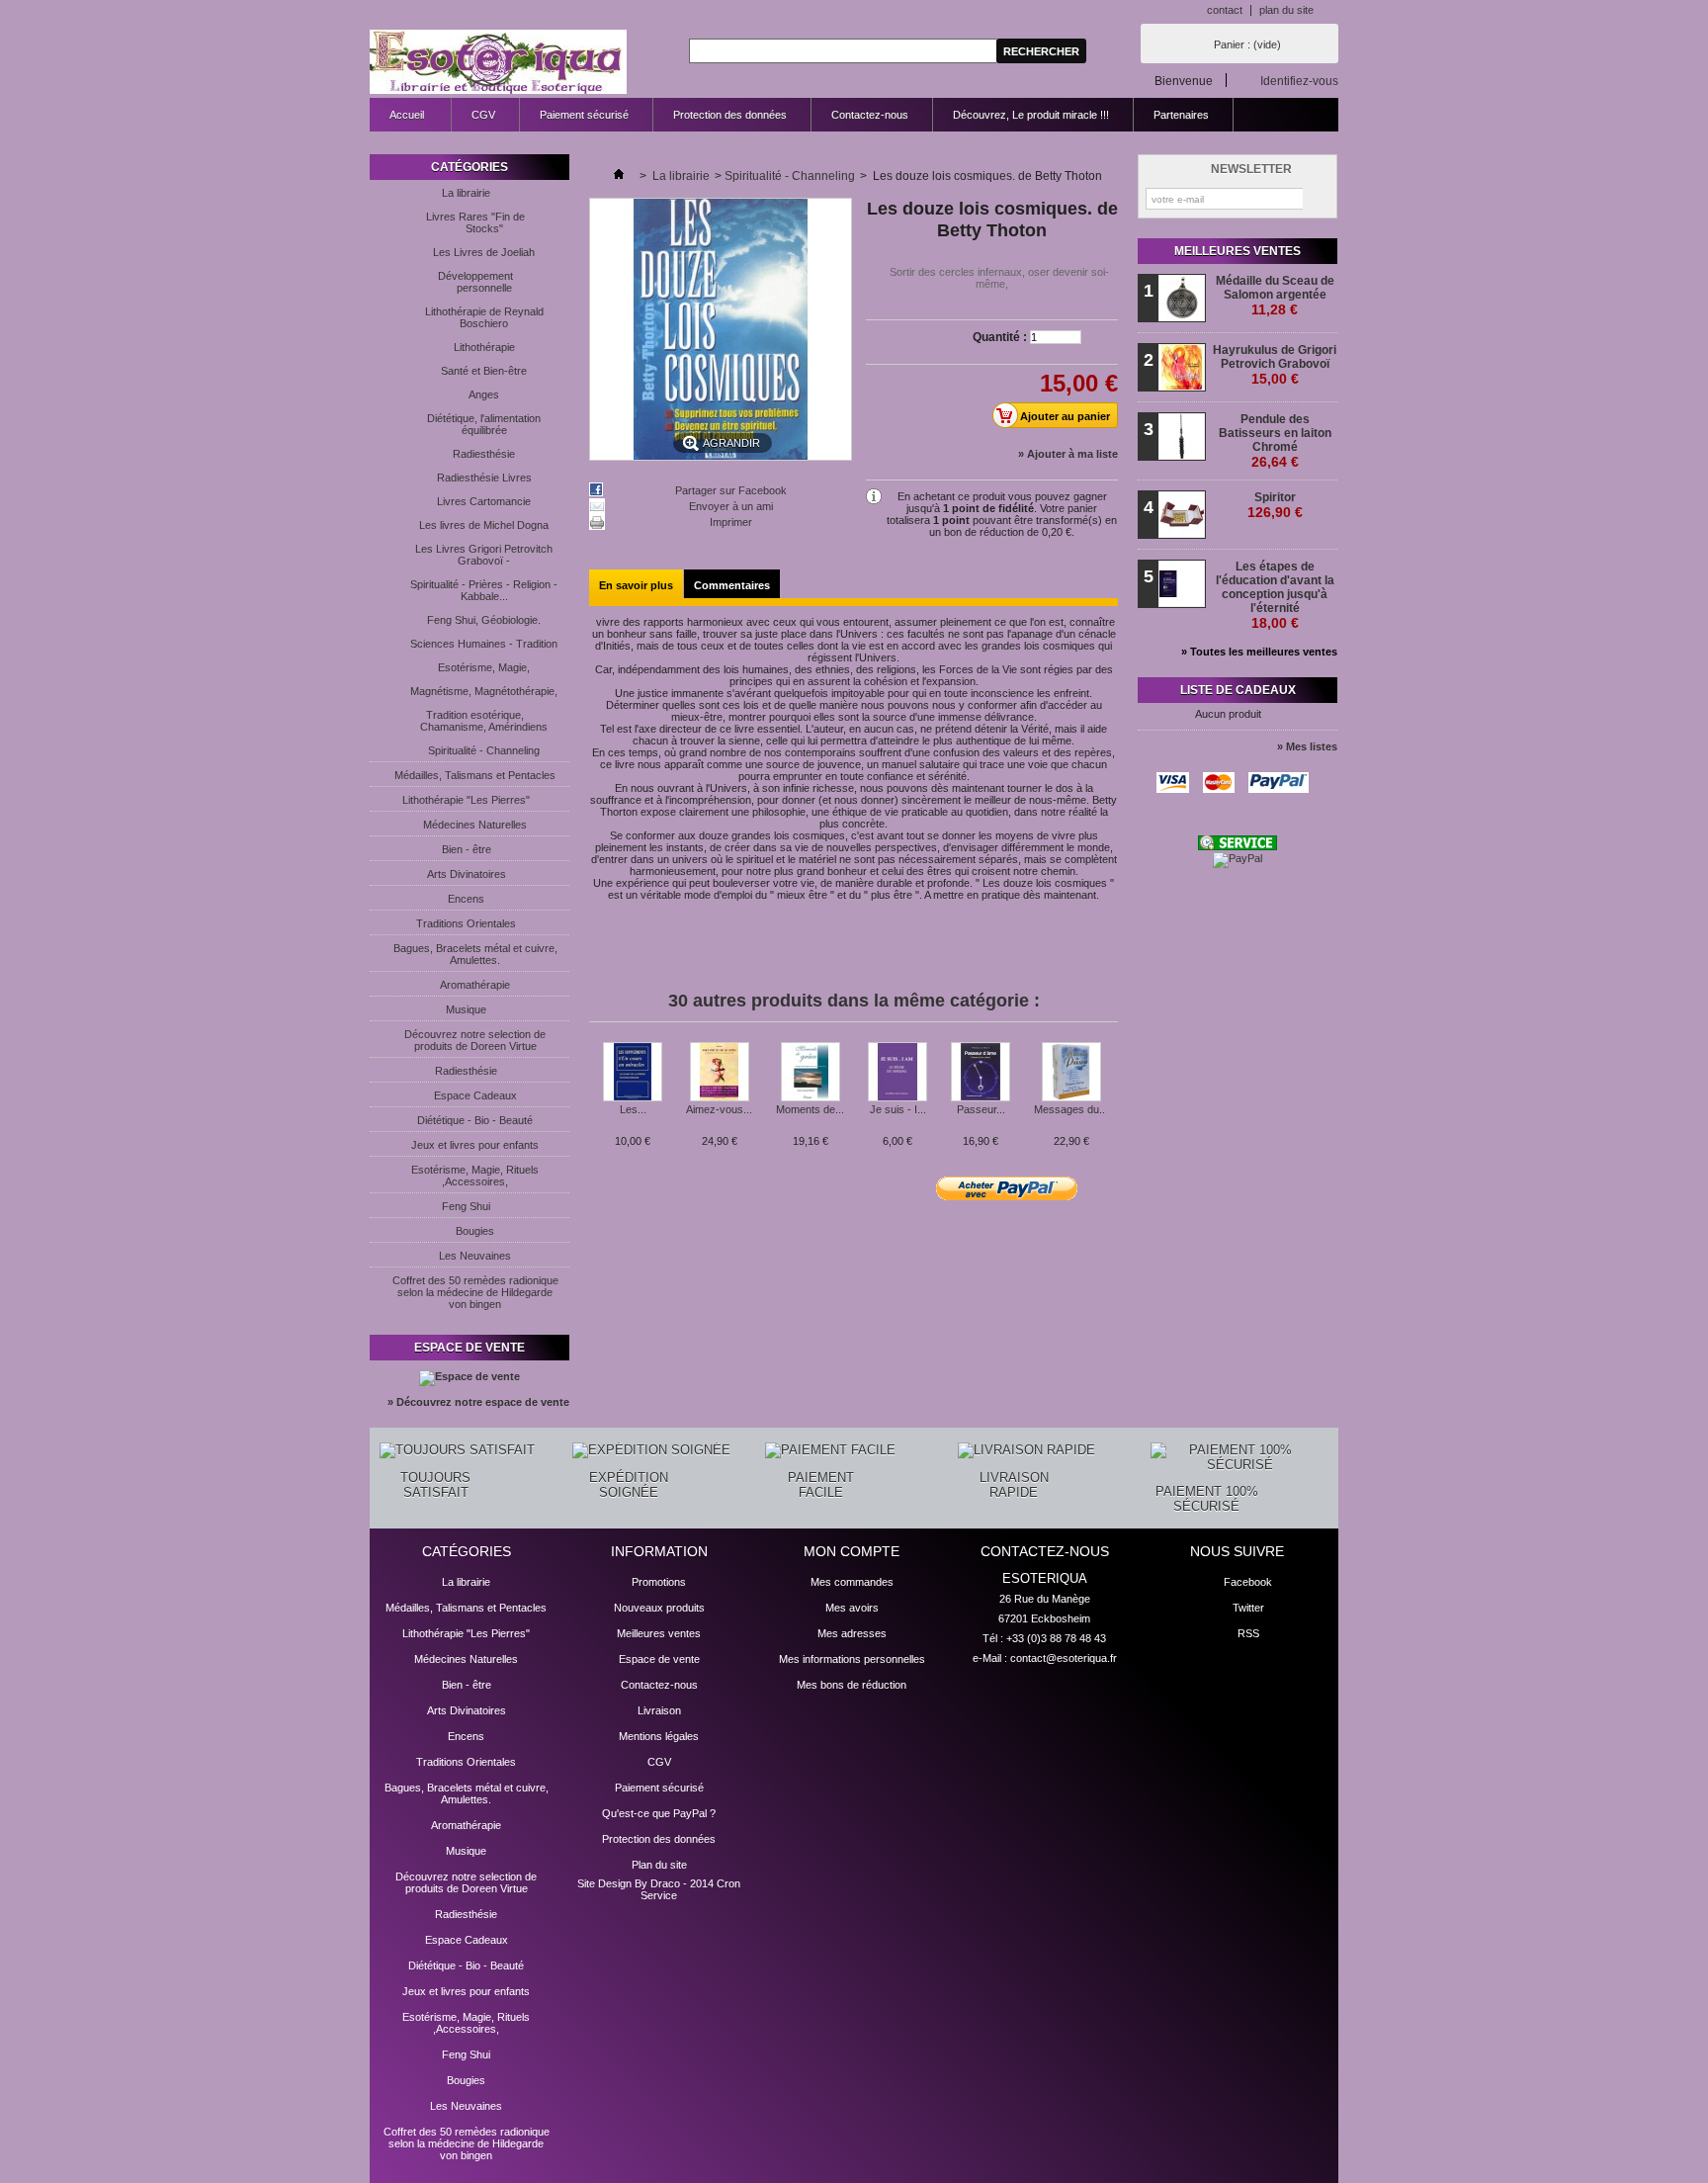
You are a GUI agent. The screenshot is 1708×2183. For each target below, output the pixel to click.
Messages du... (1071, 1109)
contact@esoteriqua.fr (1064, 1658)
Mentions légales (659, 1736)
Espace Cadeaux (475, 1095)
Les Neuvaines (475, 1256)
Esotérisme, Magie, (484, 667)
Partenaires (1181, 115)
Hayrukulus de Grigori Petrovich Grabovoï (1275, 365)
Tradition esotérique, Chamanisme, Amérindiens (484, 721)
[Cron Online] (1238, 846)
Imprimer (731, 522)
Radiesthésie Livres (484, 478)
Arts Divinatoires (467, 874)
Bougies (475, 1231)
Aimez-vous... (719, 1109)
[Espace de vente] (470, 1376)
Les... (633, 1109)
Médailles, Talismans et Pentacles (475, 775)
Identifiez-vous (1299, 81)
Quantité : (1000, 337)
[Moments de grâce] (810, 1073)
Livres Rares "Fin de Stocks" (475, 222)
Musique (466, 1009)
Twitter (1248, 1608)
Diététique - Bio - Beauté (475, 1120)
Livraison (659, 1710)
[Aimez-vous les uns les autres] (719, 1073)
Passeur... (981, 1109)
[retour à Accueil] (619, 176)
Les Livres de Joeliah (484, 252)
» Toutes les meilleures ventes (1259, 652)
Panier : (1247, 44)
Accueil (397, 120)
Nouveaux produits (659, 1608)
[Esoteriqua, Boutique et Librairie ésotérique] (498, 63)
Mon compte (852, 1551)
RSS (1248, 1633)
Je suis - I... (898, 1109)
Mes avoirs (852, 1608)
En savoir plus (636, 585)
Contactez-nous (870, 115)
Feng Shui (466, 1206)
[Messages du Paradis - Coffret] (1071, 1073)
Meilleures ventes (1238, 251)
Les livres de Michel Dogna (484, 525)
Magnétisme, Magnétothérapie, (484, 691)
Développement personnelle (475, 282)
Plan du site (659, 1865)
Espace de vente (470, 1348)
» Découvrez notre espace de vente (478, 1402)
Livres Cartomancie (484, 501)
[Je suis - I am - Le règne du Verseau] (897, 1073)
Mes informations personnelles (852, 1659)
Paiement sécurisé (584, 115)
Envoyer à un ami (731, 506)
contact (1225, 10)
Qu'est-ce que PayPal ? (659, 1813)
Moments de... (810, 1109)
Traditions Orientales (466, 923)
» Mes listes (1307, 746)
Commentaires (732, 585)
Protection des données (730, 115)
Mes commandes (852, 1582)
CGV (483, 115)
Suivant (1110, 1081)
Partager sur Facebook (731, 490)
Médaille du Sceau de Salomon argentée (1275, 296)
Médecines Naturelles (475, 825)
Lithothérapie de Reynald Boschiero (484, 317)
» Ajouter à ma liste (1068, 454)
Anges (484, 394)
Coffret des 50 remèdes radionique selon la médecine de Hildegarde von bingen (475, 1292)
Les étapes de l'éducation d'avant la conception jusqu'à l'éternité (1275, 595)
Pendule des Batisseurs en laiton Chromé (1275, 441)
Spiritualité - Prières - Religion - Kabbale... (484, 590)
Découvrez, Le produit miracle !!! (1031, 115)
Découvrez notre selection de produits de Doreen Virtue (475, 1040)
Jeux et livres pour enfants (475, 1145)
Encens (466, 899)
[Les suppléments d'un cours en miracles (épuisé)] (633, 1073)
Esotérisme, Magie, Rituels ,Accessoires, (475, 1176)
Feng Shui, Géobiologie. (484, 620)
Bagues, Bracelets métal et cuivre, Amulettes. (475, 954)
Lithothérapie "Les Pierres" (466, 800)
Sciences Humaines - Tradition (484, 644)
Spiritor (1275, 505)
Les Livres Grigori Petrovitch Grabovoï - (484, 555)
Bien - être (467, 849)
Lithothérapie (484, 347)
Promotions (659, 1582)
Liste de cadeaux (1238, 690)
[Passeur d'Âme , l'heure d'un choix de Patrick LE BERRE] (981, 1073)
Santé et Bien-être (484, 371)
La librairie (466, 193)
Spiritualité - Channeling (484, 750)
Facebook (1248, 1582)
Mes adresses (852, 1633)
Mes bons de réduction (852, 1685)
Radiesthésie (484, 454)
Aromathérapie (475, 985)
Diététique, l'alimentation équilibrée (484, 424)
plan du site (1286, 10)
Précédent (594, 1081)
